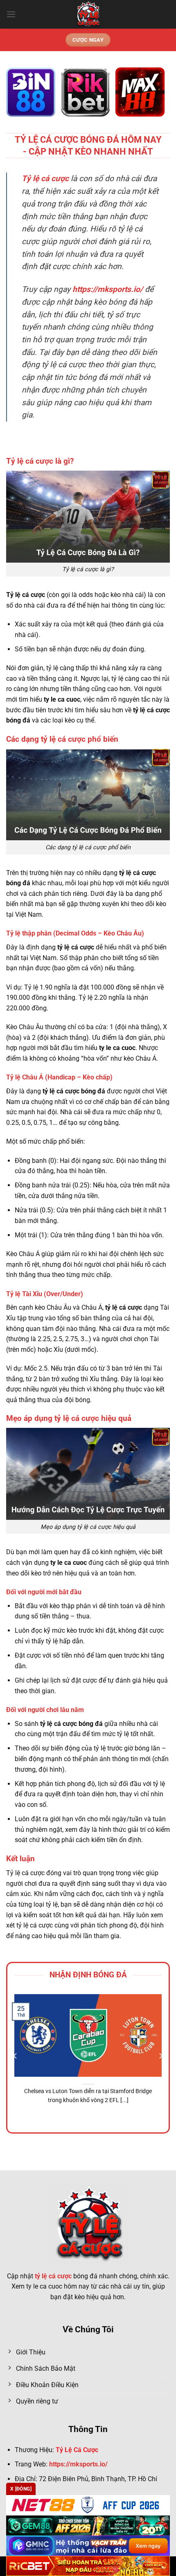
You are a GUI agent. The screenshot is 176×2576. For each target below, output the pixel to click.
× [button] (157, 1219)
